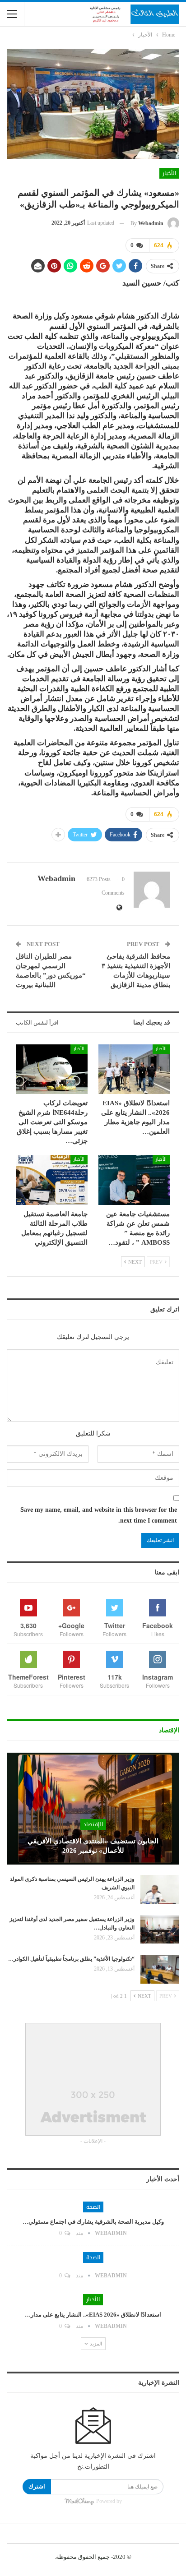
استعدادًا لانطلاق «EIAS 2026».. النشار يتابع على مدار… (93, 2315)
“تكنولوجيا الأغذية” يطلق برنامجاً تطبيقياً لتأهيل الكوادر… (71, 1959)
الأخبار (169, 173)
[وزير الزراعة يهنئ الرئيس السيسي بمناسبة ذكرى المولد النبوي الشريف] (160, 1889)
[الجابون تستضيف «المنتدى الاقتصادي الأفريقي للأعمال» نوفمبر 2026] (93, 1809)
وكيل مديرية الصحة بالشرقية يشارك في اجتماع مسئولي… (93, 2222)
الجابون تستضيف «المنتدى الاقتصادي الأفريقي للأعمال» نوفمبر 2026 (93, 1846)
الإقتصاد (93, 1824)
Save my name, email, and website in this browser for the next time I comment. (99, 1515)
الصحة (93, 2207)
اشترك (37, 2486)
